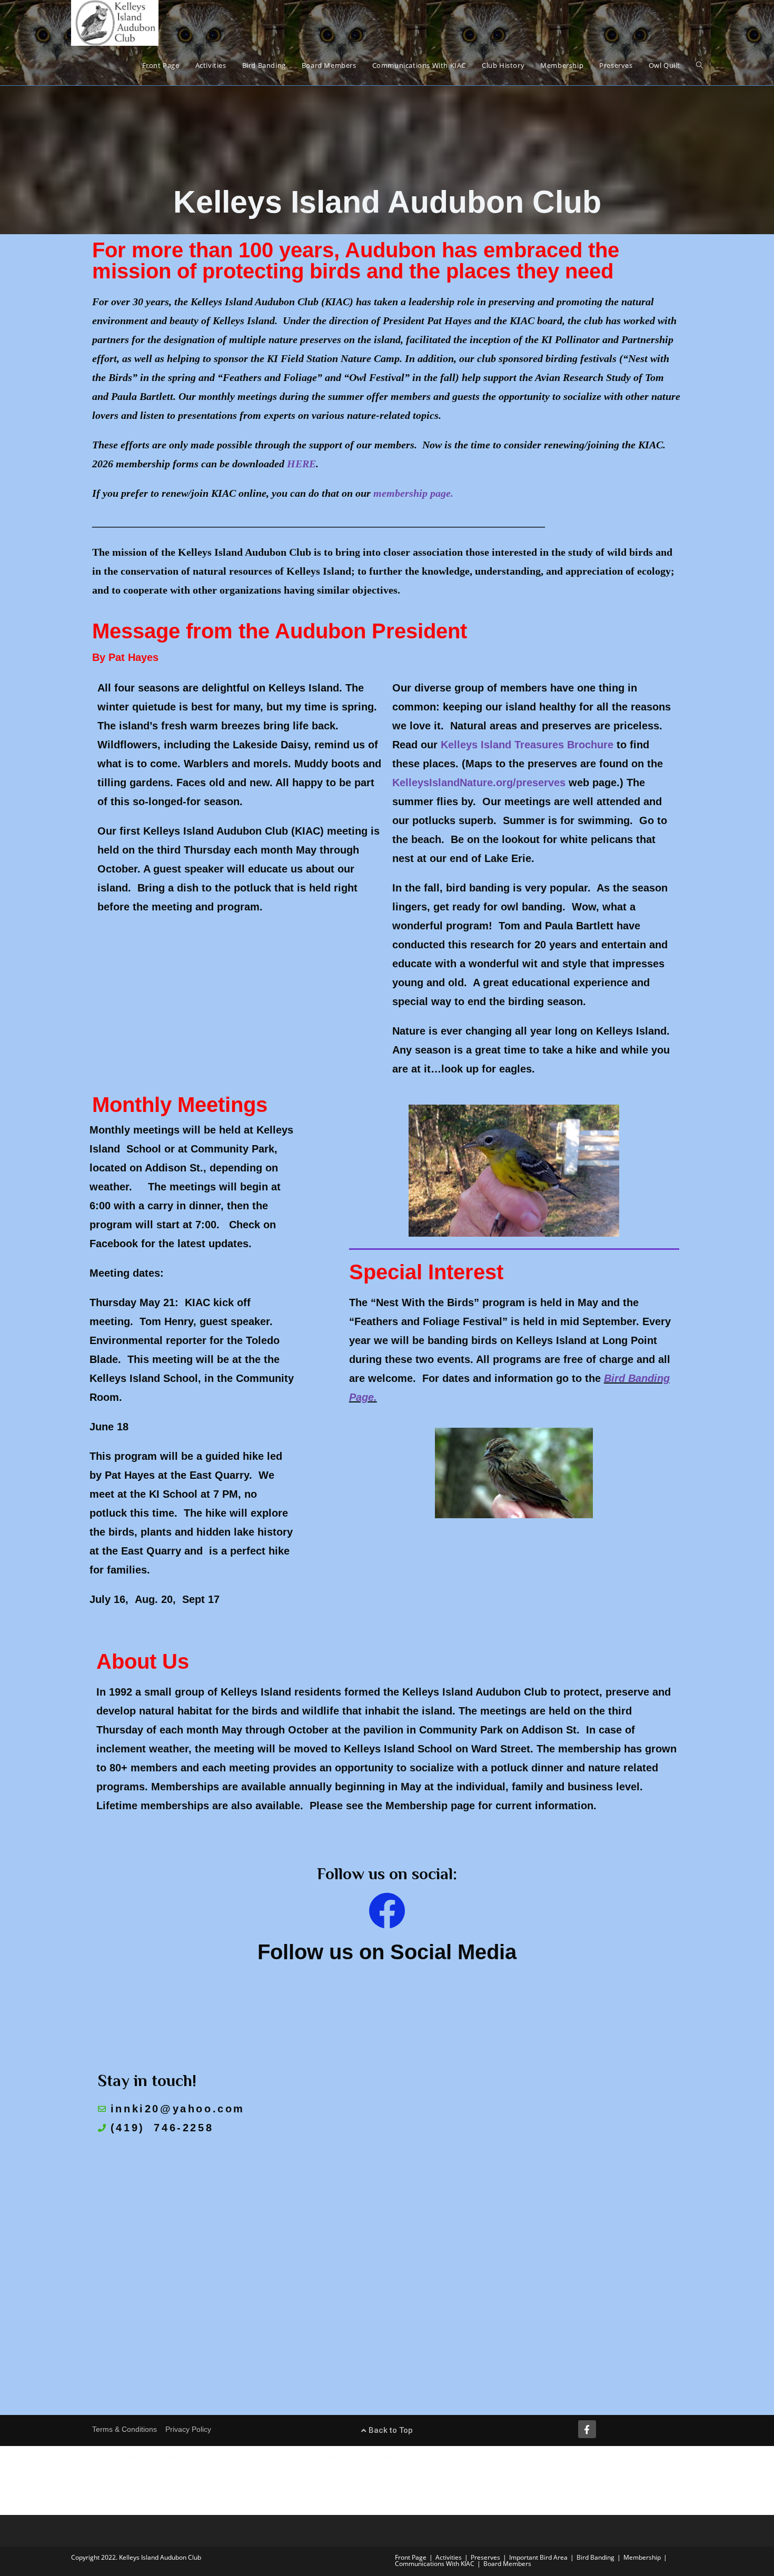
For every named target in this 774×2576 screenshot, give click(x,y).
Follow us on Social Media (387, 1952)
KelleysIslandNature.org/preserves (479, 783)
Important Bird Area (538, 2557)
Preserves (485, 2557)
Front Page (411, 2557)
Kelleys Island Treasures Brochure (527, 745)
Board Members (507, 2564)
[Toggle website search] (699, 66)
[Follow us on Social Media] (387, 1911)
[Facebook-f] (587, 2429)
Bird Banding (596, 2557)
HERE (301, 464)
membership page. (413, 493)
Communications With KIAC (435, 2564)
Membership (642, 2557)
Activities (449, 2557)
